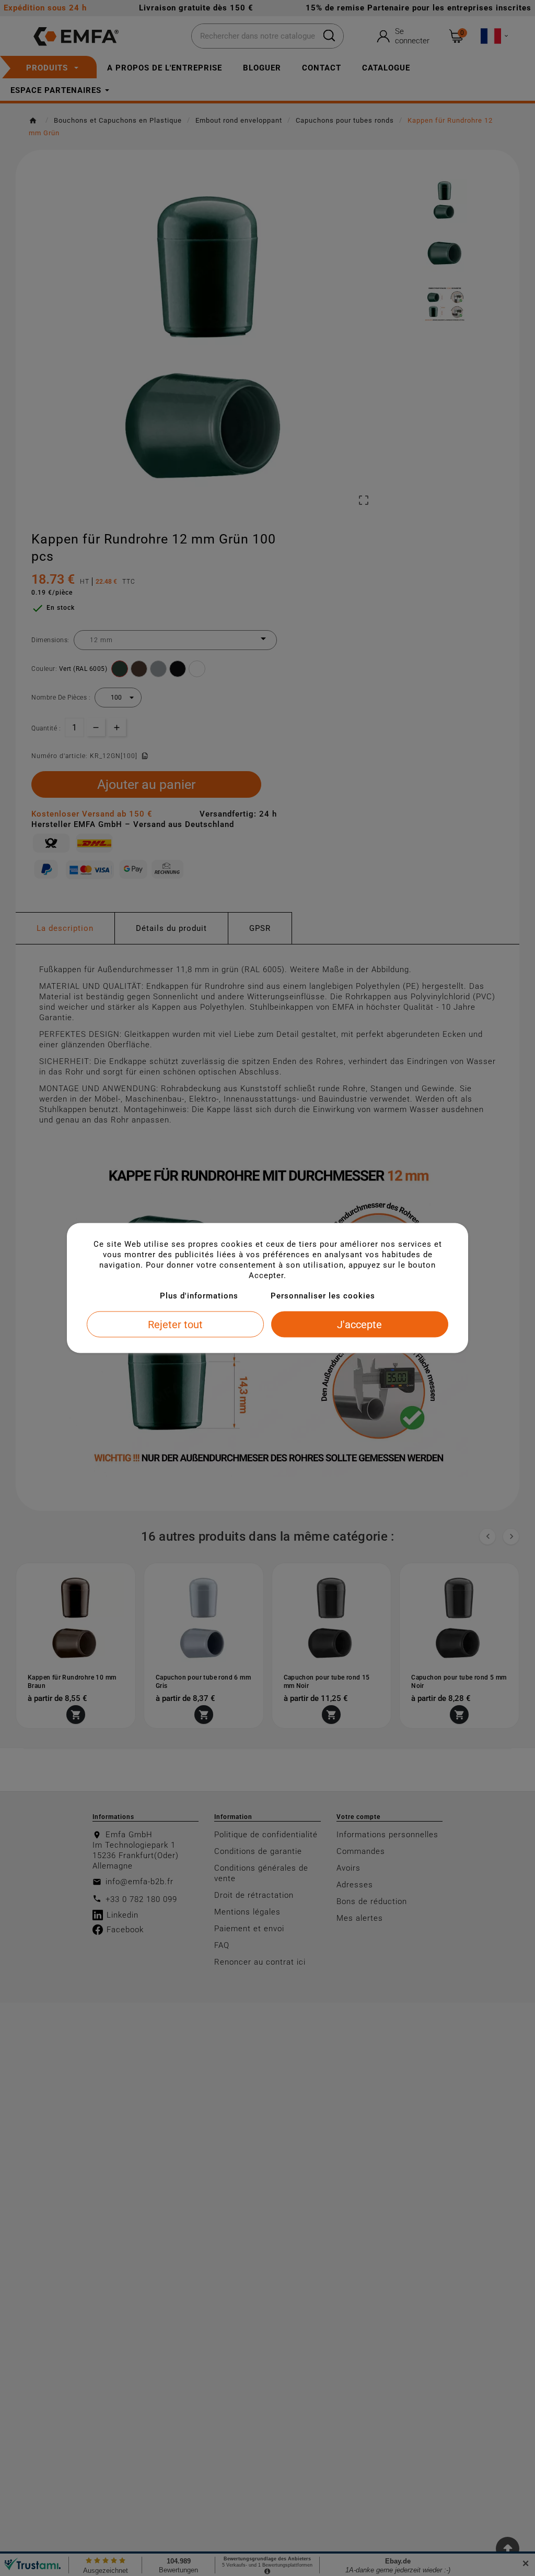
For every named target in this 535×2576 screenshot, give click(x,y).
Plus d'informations (199, 1296)
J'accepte (359, 1325)
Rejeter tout (175, 1325)
